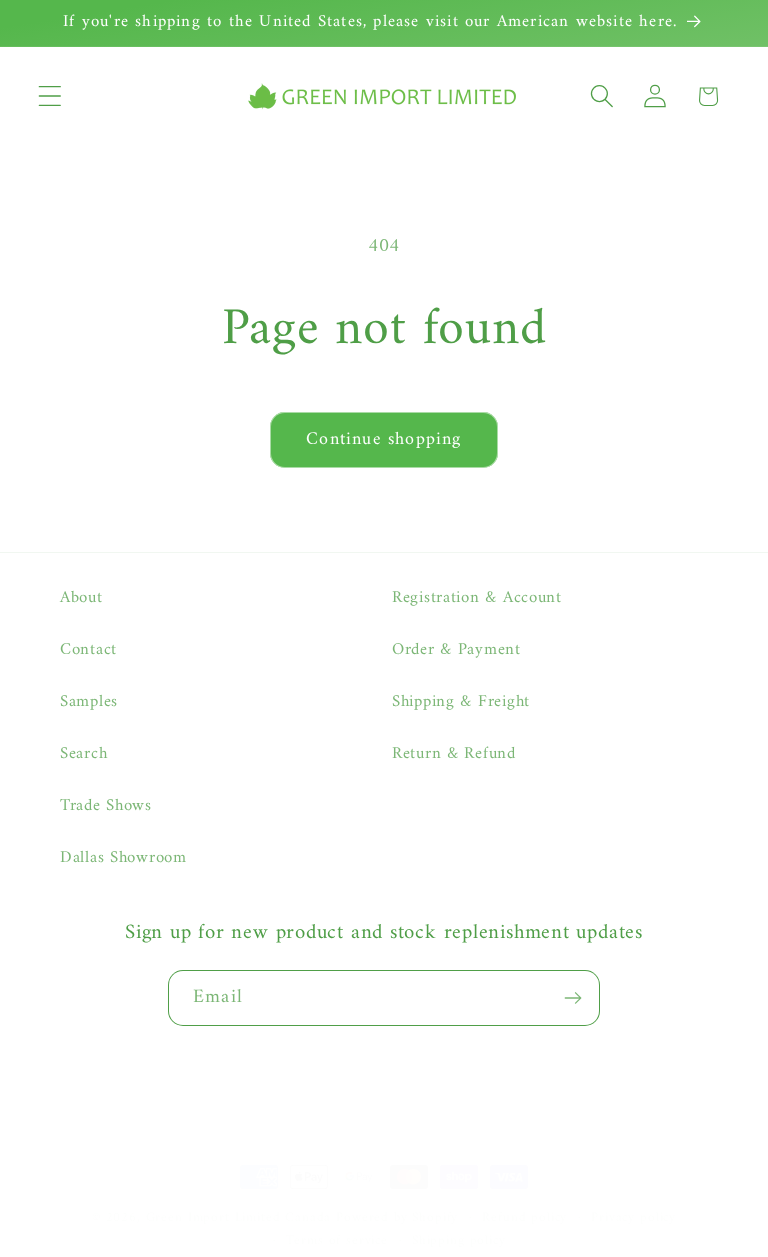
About (81, 598)
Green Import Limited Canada (239, 1217)
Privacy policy (633, 1218)
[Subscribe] (572, 998)
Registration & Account (477, 598)
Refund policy (524, 1218)
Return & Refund (454, 754)
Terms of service (336, 1241)
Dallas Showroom (123, 858)
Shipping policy (459, 1241)
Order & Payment (456, 650)
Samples (89, 702)
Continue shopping (383, 439)
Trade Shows (106, 806)
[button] (50, 96)
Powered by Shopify (397, 1217)
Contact (88, 650)
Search (83, 754)
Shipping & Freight (461, 702)
